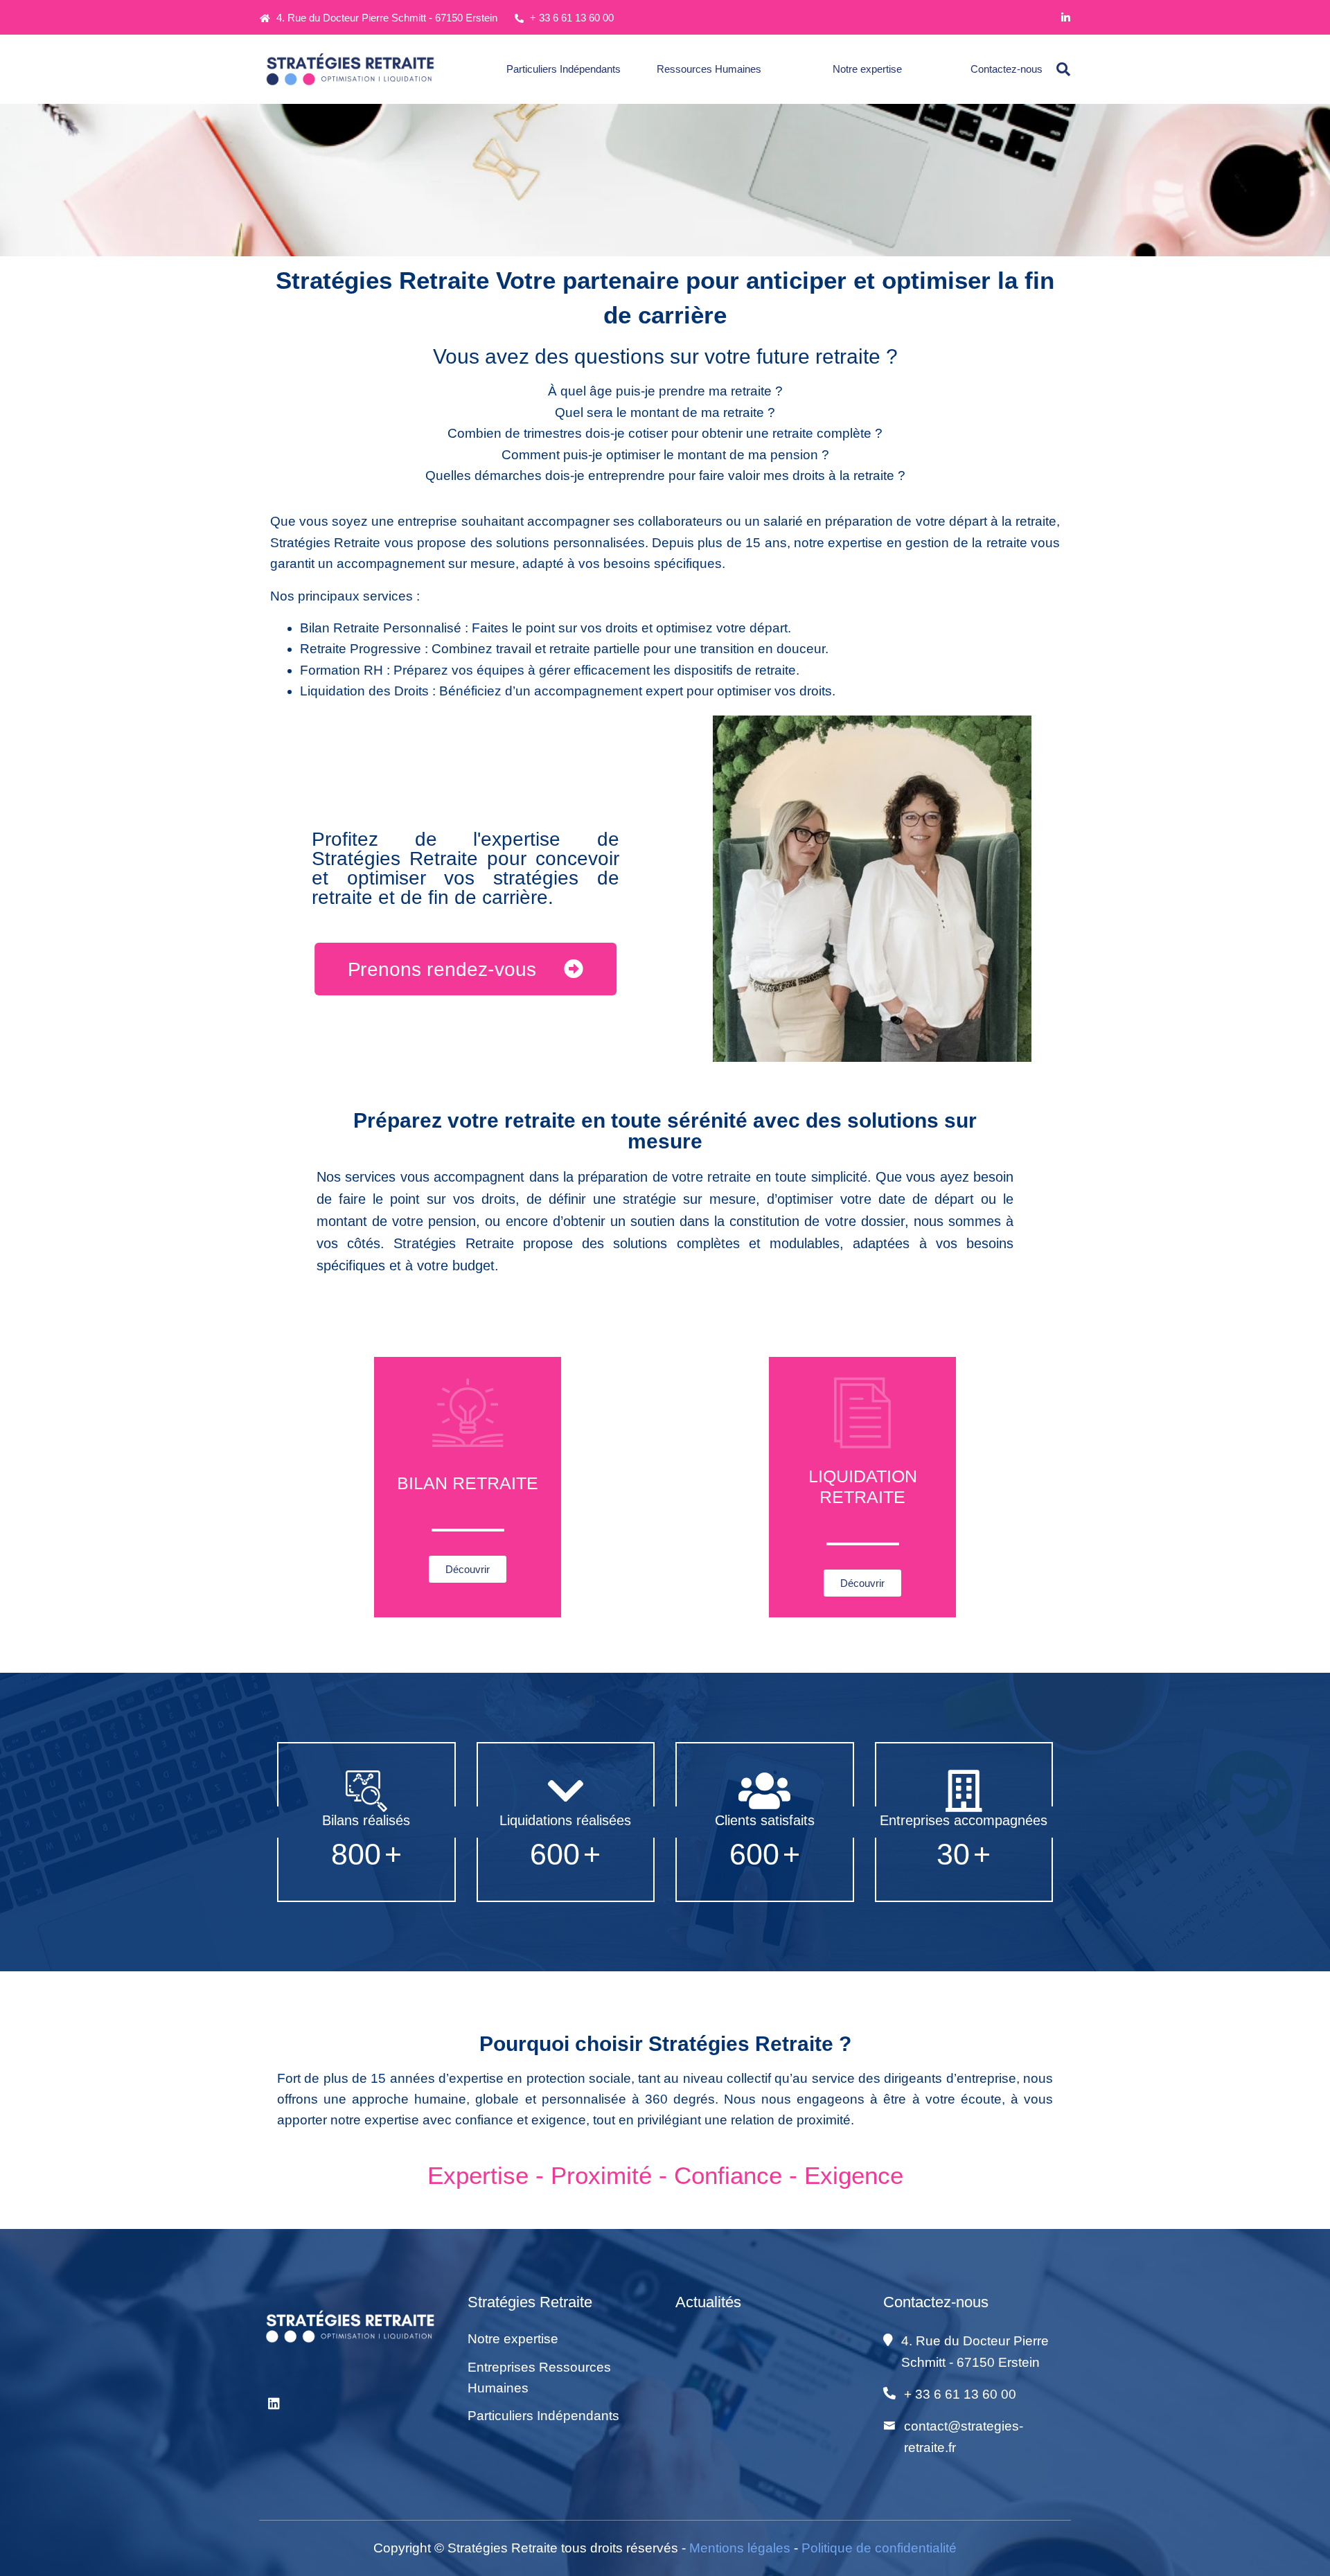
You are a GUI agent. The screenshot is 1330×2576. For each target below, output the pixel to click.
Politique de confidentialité (879, 2548)
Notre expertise (867, 69)
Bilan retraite (468, 1483)
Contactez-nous (1007, 69)
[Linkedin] (274, 2404)
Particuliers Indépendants (564, 69)
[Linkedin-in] (1066, 18)
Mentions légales (740, 2548)
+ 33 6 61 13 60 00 (570, 18)
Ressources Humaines (709, 69)
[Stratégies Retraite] (353, 69)
